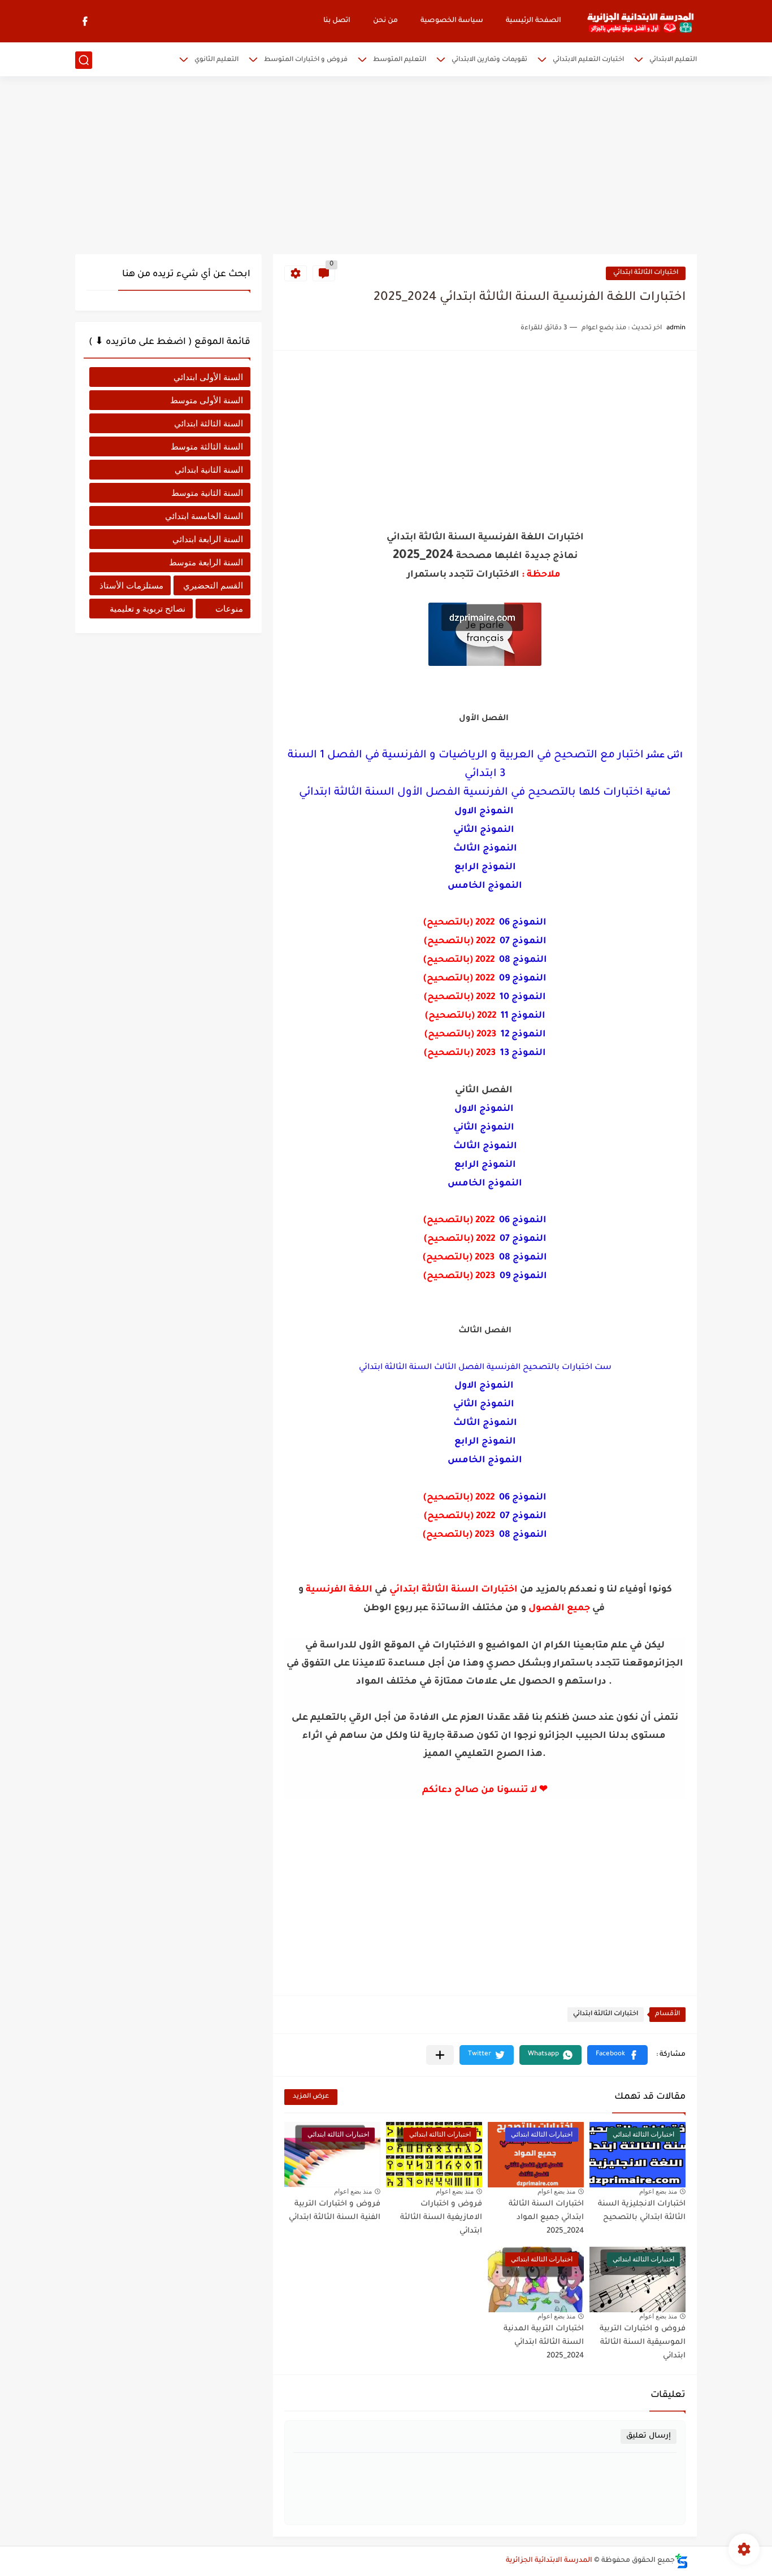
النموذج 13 (523, 1053)
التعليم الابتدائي (673, 60)
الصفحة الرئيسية (534, 21)
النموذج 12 (523, 1035)
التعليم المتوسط (400, 60)
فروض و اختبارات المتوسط (306, 60)
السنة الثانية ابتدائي (209, 470)
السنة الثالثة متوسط (207, 446)
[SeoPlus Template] (682, 2561)
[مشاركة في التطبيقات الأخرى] (440, 2055)
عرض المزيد (311, 2097)
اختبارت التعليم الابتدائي (588, 60)
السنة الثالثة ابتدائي (209, 423)
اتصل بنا (337, 21)
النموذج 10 (523, 997)
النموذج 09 (523, 979)
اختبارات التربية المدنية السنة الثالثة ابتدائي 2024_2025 (544, 2342)
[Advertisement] (386, 167)
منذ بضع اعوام (658, 2191)
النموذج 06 (523, 923)
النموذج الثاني (485, 830)
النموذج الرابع (485, 868)
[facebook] (85, 21)
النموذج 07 (523, 942)
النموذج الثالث (485, 849)
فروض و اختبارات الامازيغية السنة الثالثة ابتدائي (441, 2218)
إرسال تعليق (649, 2436)
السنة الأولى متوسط (207, 400)
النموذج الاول (484, 812)
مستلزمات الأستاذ (131, 585)
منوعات (229, 609)
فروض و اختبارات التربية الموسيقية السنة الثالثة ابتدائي (643, 2342)
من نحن (385, 21)
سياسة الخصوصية (452, 21)
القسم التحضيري (213, 585)
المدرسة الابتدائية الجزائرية (549, 2561)
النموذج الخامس (485, 886)
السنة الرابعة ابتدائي (208, 539)
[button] (617, 2055)
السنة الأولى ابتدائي (208, 377)
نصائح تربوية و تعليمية (148, 609)
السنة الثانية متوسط (207, 493)
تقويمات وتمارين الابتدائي (489, 60)
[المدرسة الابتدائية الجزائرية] (640, 21)
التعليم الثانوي (216, 60)
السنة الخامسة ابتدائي (204, 516)
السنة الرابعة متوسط (206, 562)
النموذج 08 (523, 960)
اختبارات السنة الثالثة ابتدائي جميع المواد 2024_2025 (546, 2218)
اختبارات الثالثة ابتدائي (646, 273)
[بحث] (84, 60)
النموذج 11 (523, 1016)
